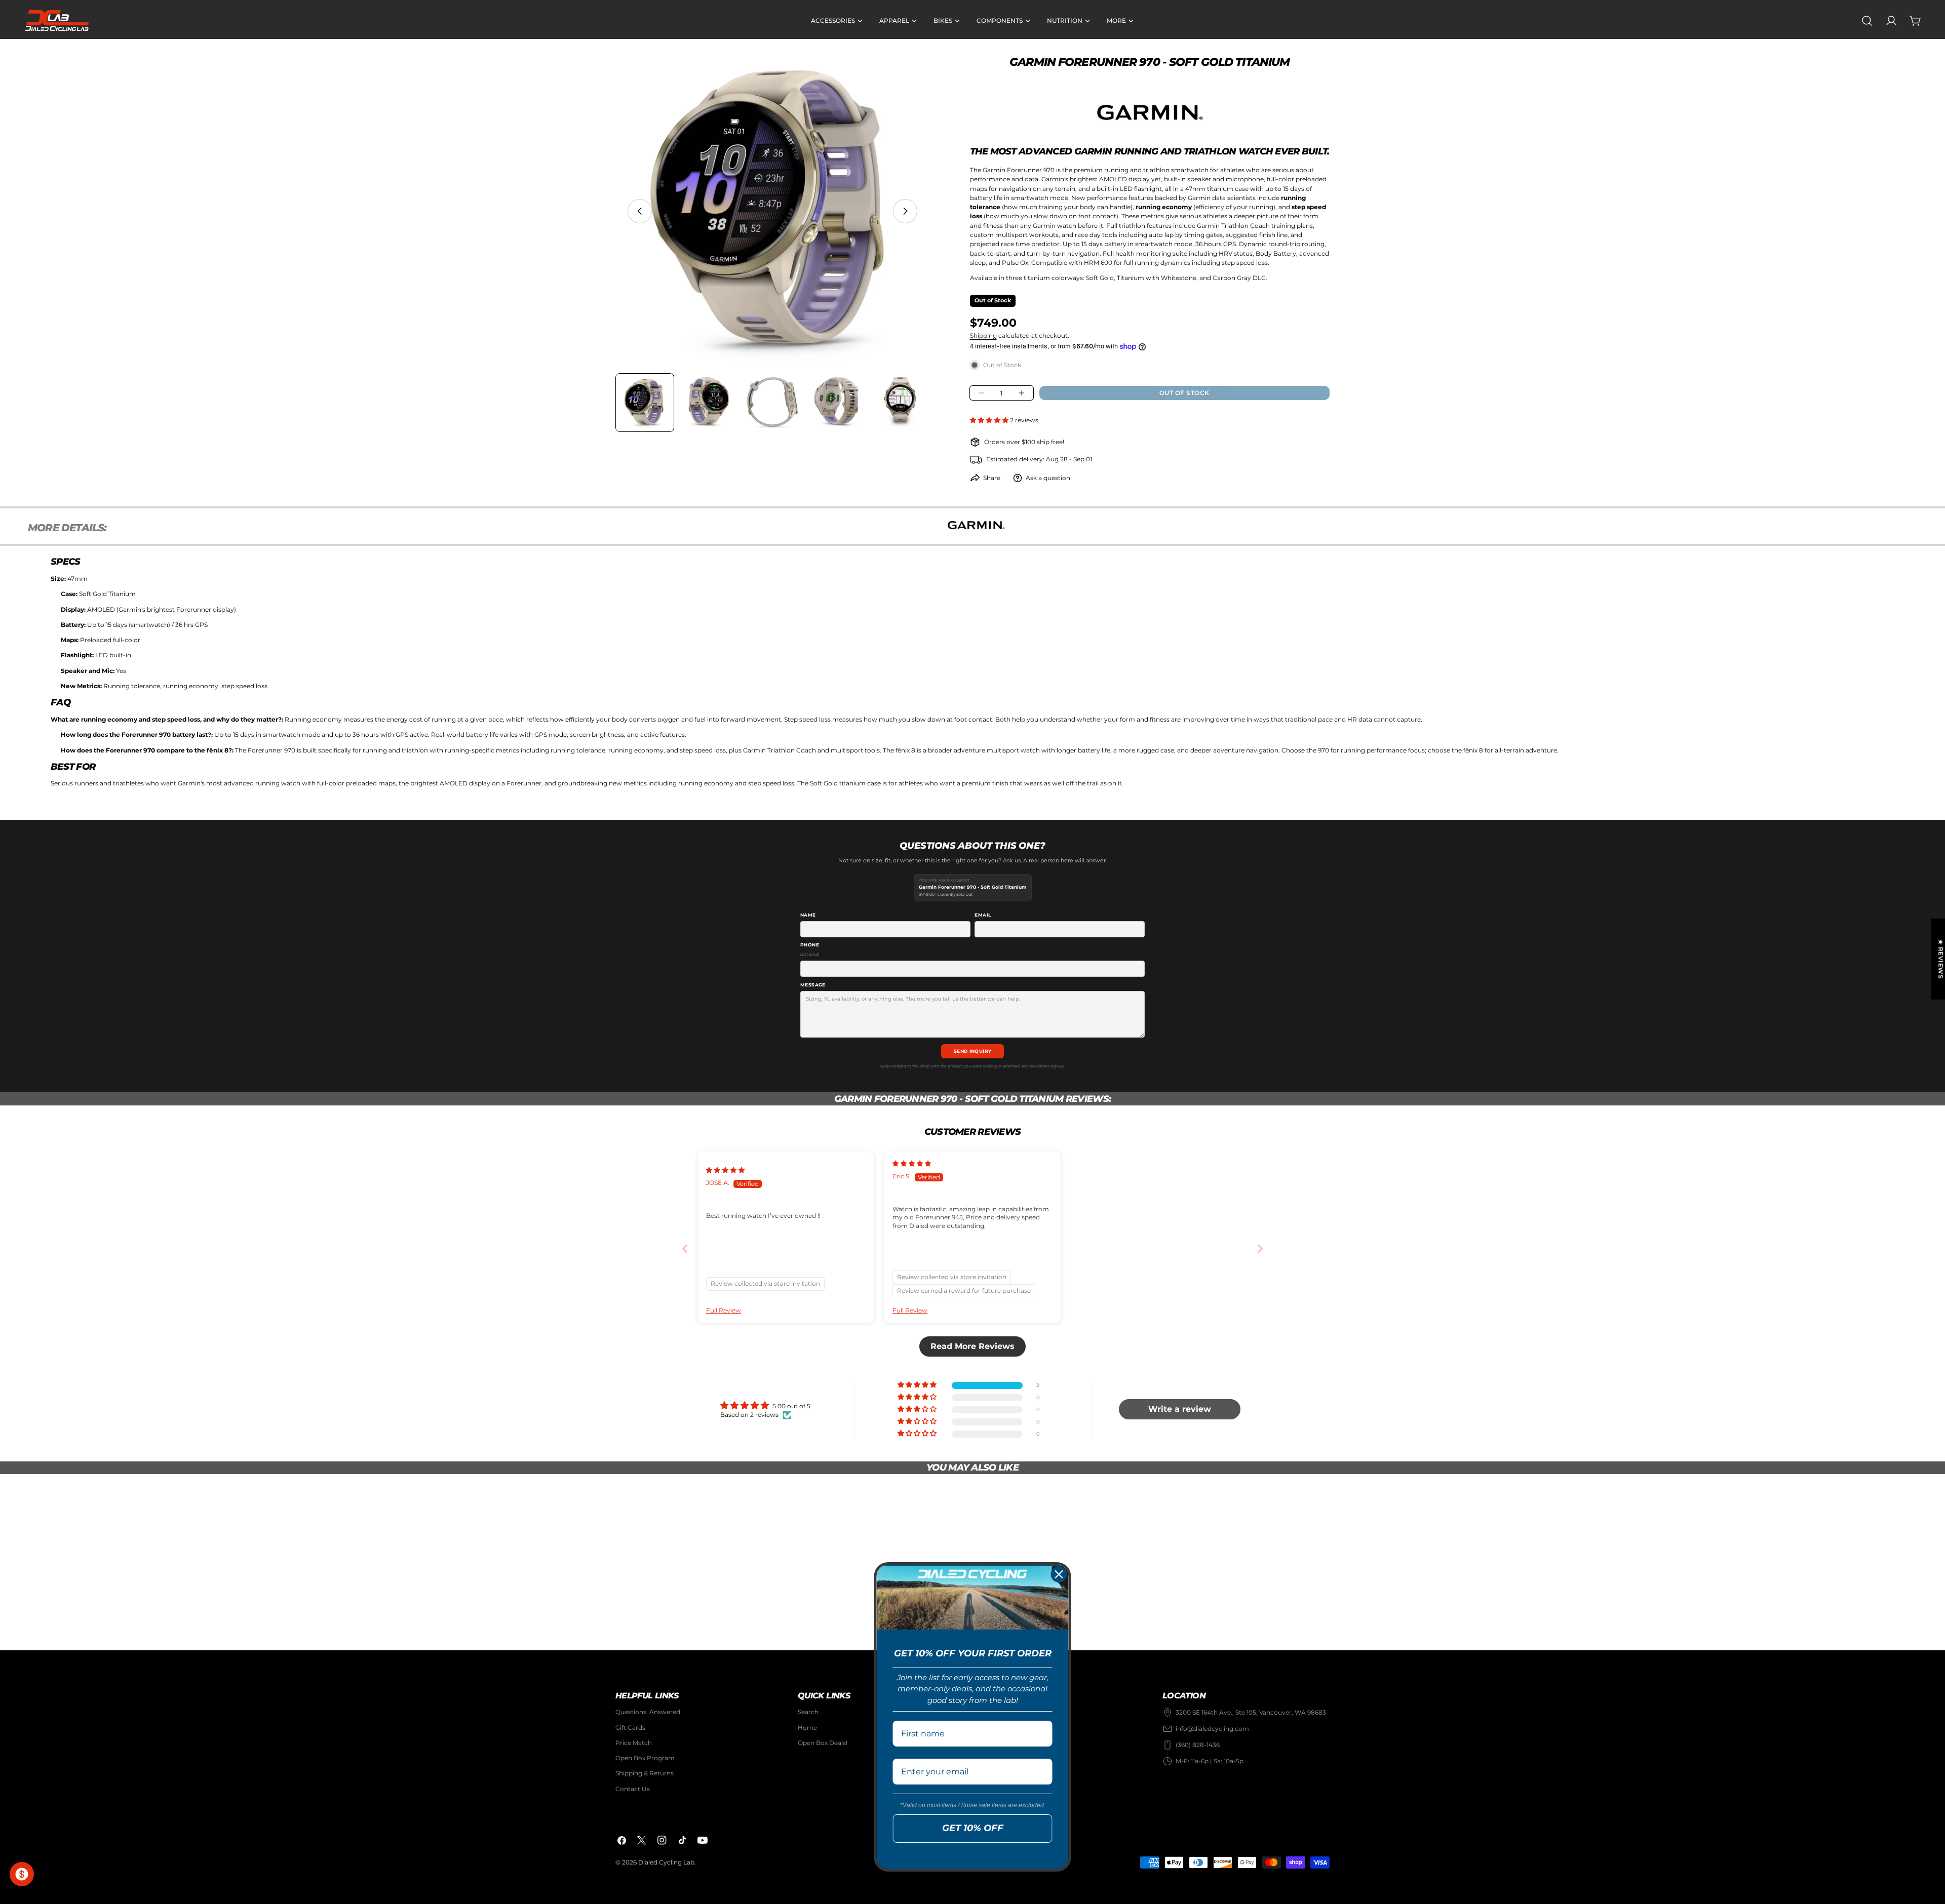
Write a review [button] (1180, 1409)
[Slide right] (905, 211)
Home (807, 1728)
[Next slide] (1260, 1249)
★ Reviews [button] (1941, 959)
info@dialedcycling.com (1212, 1729)
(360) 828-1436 (1198, 1745)
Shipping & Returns (645, 1773)
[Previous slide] (685, 1249)
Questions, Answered (648, 1712)
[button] (990, 420)
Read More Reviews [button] (972, 1346)
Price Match (634, 1743)
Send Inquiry (973, 1051)
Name (808, 915)
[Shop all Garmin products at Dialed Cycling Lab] (1150, 112)
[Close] (1059, 1574)
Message (813, 985)
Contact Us (633, 1789)
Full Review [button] (724, 1310)
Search (808, 1712)
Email (983, 915)
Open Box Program (645, 1758)
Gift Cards (630, 1728)
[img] (725, 1170)
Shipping (983, 335)
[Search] (1867, 21)
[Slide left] (640, 211)
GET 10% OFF (973, 1828)
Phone (810, 949)
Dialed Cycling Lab (666, 1862)
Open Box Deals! (823, 1743)
